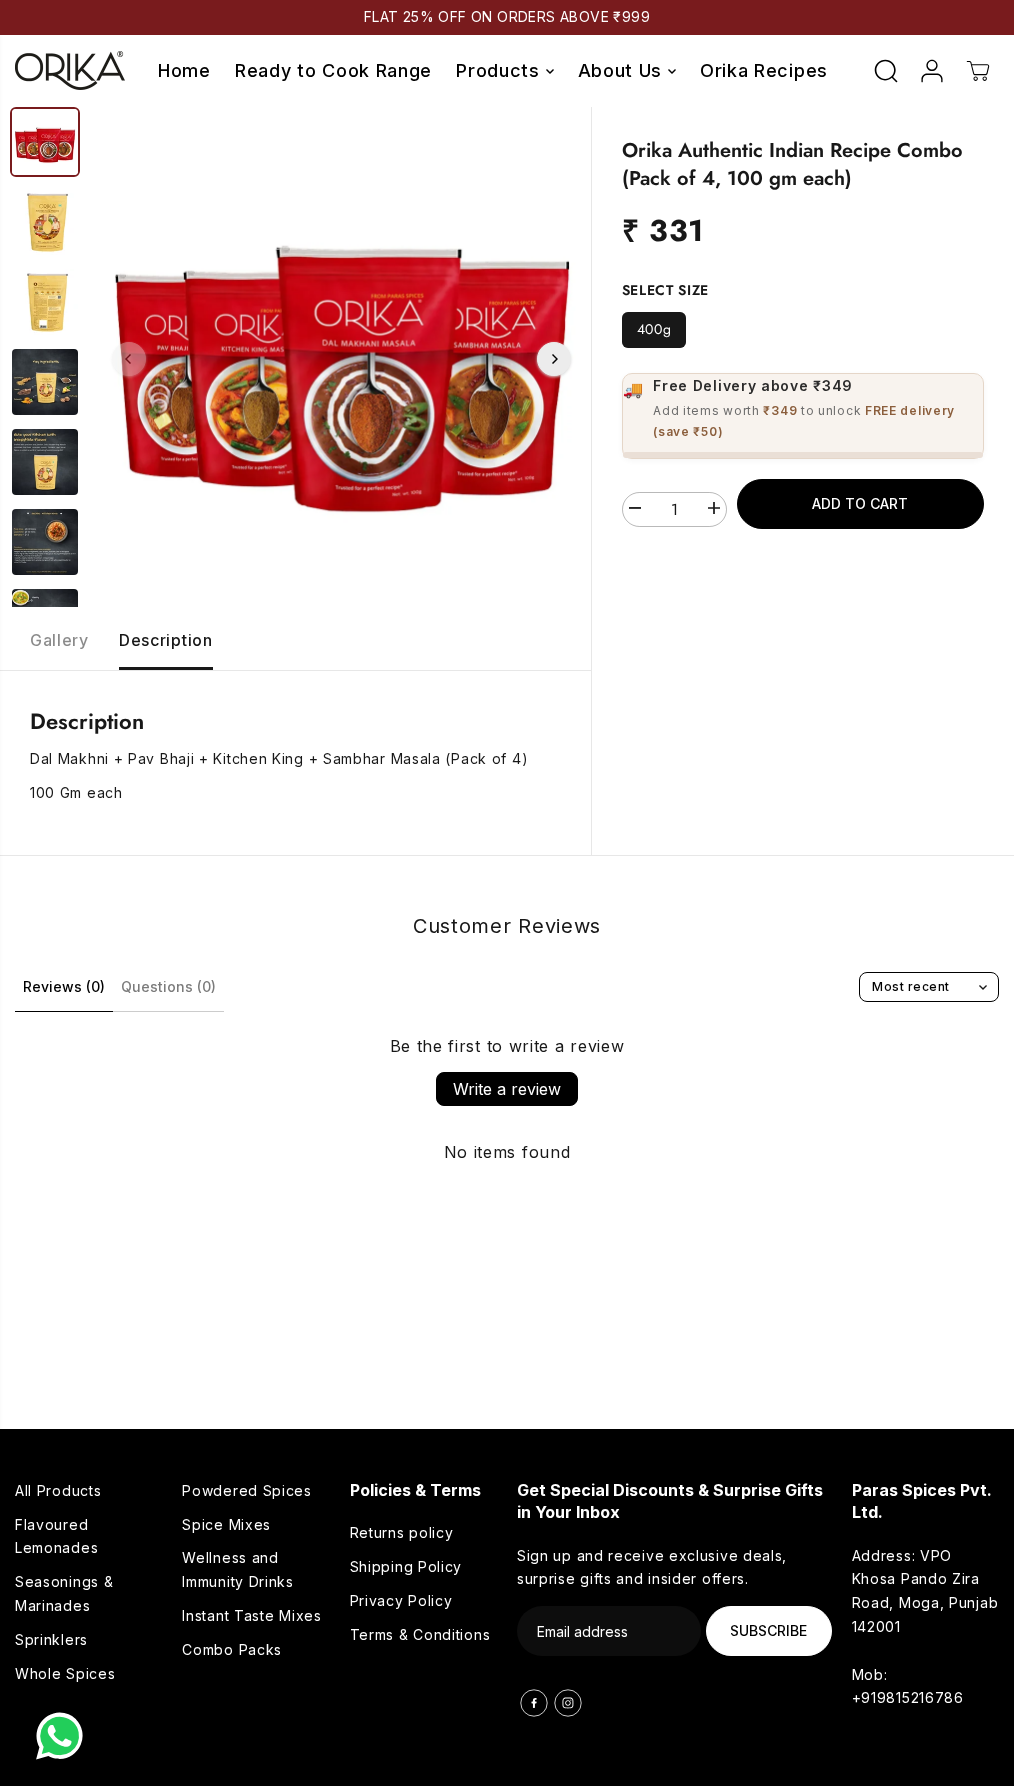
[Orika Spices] (70, 70)
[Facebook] (534, 1703)
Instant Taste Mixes (251, 1615)
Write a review (507, 1089)
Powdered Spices (247, 1490)
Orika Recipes (764, 70)
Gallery (59, 640)
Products (500, 70)
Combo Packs (232, 1649)
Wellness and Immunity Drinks (238, 1569)
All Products (58, 1490)
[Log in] (932, 71)
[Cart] (978, 71)
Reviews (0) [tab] (64, 986)
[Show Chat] (64, 1736)
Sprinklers (51, 1639)
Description (166, 640)
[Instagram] (568, 1703)
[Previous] (129, 359)
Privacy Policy (401, 1600)
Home (184, 70)
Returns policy (402, 1532)
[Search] (886, 71)
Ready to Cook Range (333, 70)
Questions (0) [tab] (168, 986)
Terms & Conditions (420, 1634)
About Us (623, 70)
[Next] (554, 359)
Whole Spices (65, 1673)
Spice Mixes (226, 1524)
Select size (666, 290)
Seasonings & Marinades (64, 1593)
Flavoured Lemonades (56, 1536)
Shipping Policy (406, 1566)
